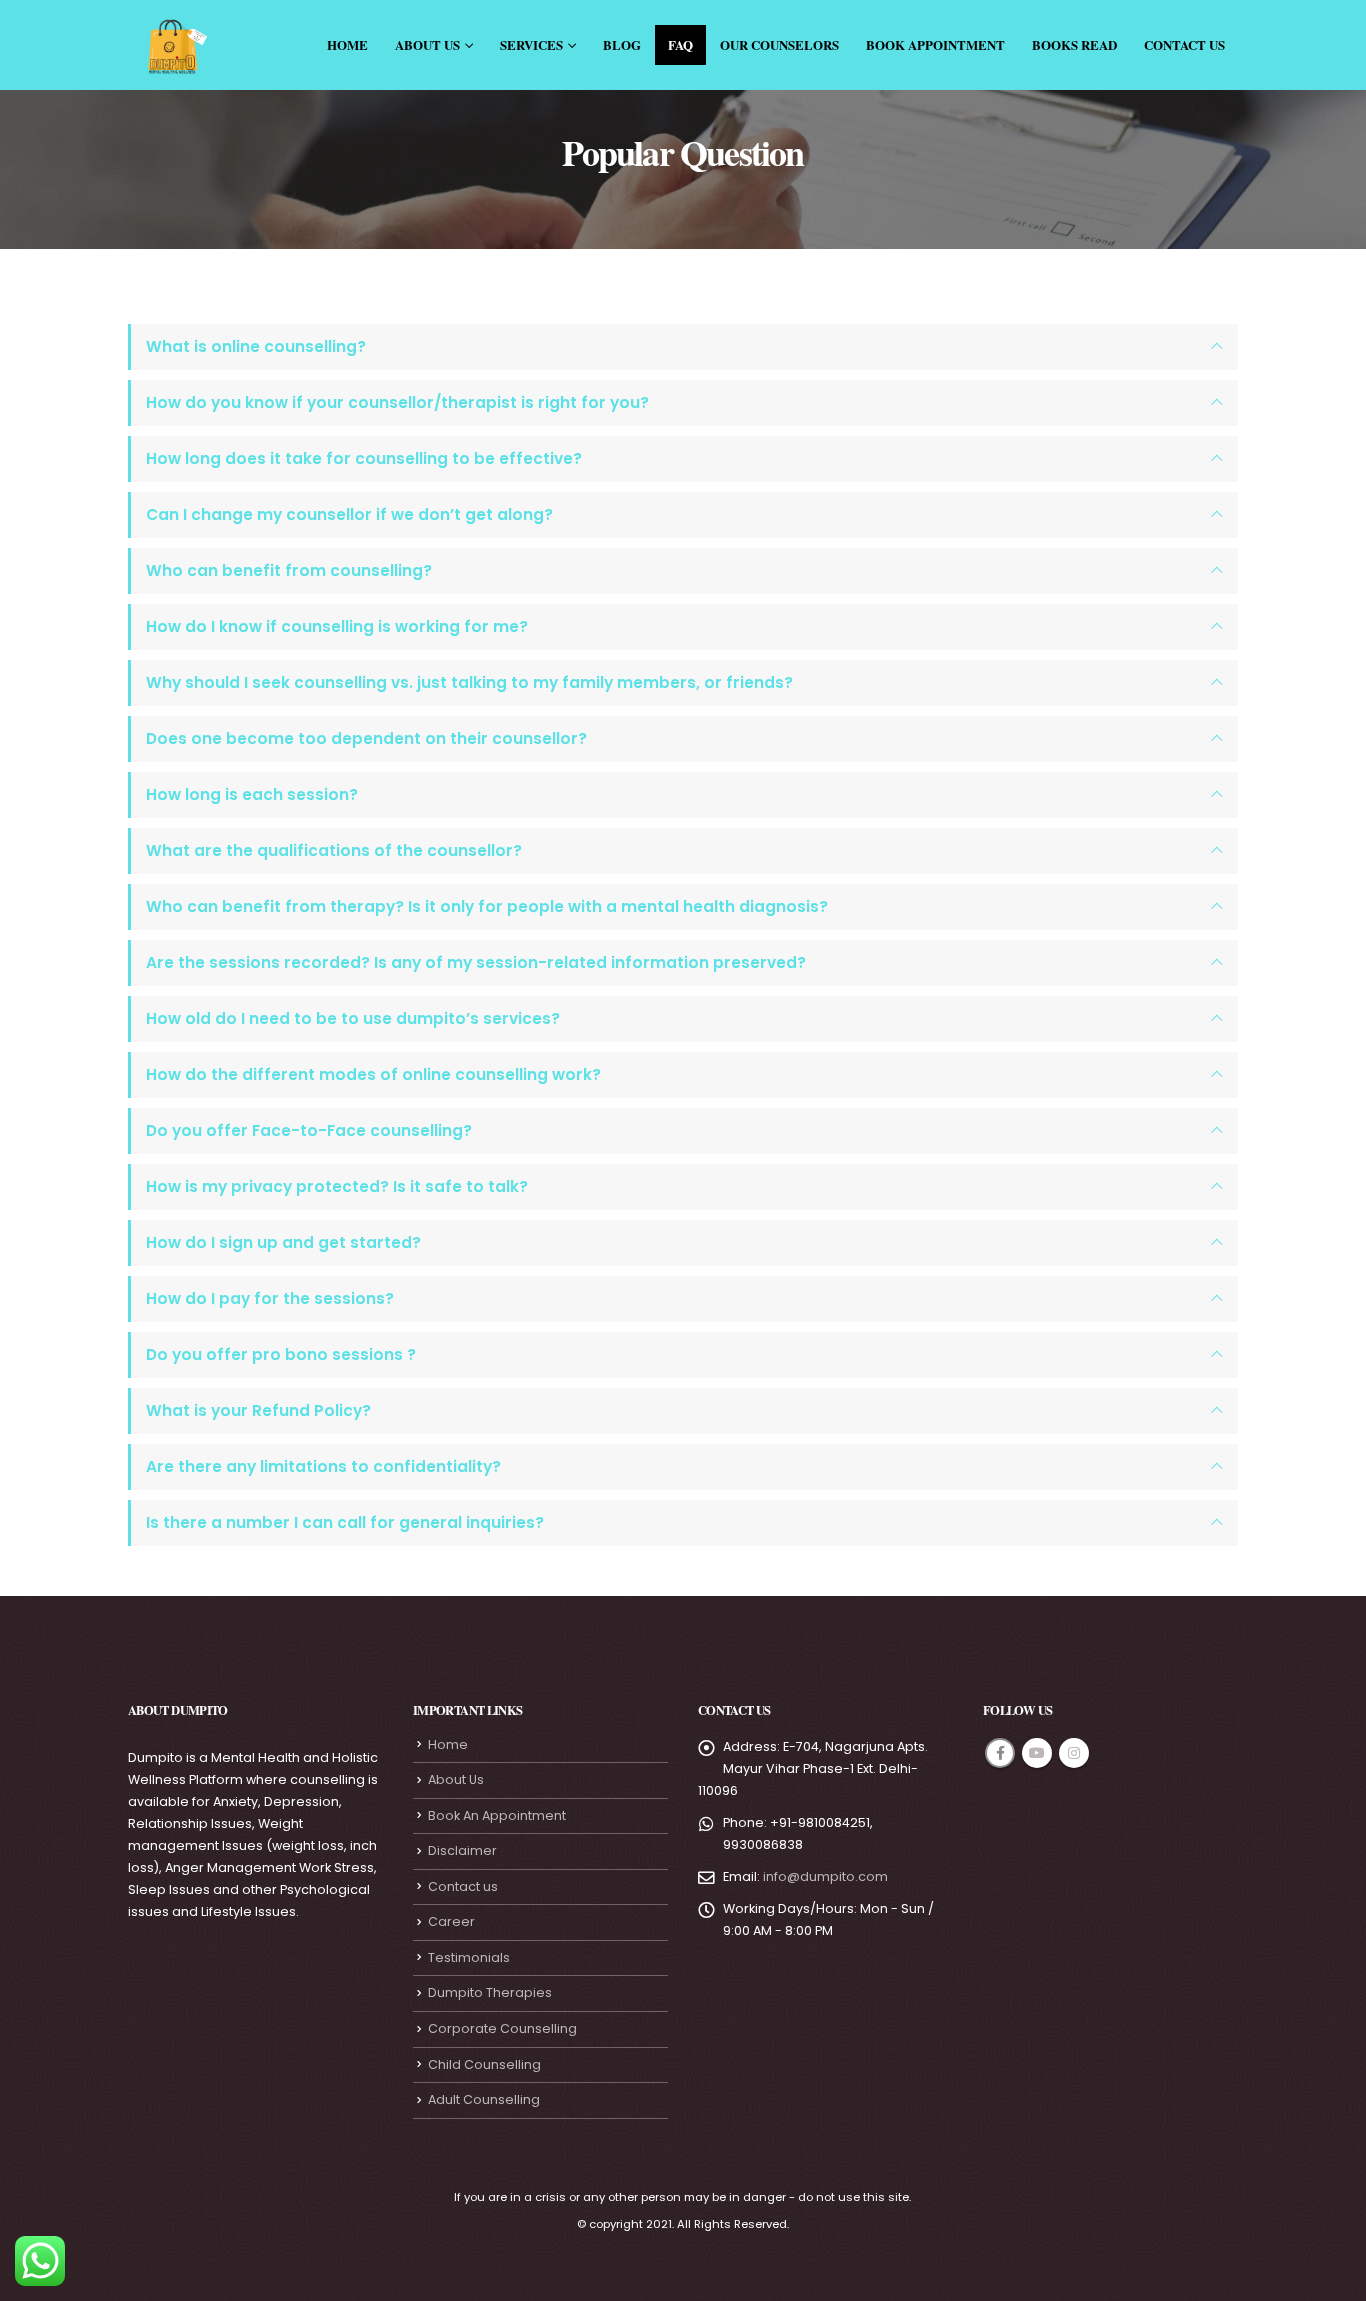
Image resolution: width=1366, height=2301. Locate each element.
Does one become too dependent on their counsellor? (366, 738)
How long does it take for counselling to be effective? (364, 458)
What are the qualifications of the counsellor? (334, 850)
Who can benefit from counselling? (289, 570)
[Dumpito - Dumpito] (173, 45)
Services (531, 44)
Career (451, 1921)
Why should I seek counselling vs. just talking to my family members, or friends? (469, 682)
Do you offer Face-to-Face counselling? (309, 1130)
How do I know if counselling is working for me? (337, 626)
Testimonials (469, 1957)
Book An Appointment (497, 1815)
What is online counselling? (256, 346)
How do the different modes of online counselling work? (373, 1074)
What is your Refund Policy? (258, 1410)
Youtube (1037, 1753)
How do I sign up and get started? (283, 1242)
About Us (427, 44)
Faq (680, 44)
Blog (622, 44)
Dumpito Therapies (490, 1992)
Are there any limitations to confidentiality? (323, 1466)
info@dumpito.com (825, 1876)
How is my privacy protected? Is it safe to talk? (337, 1186)
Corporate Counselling (502, 2028)
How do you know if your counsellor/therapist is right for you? (397, 402)
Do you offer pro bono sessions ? (281, 1354)
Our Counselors (779, 44)
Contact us (463, 1886)
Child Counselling (484, 2064)
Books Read (1074, 44)
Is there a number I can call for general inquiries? (345, 1522)
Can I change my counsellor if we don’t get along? (349, 514)
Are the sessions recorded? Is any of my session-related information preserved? (476, 962)
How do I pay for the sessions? (270, 1298)
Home (347, 44)
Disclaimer (462, 1850)
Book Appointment (935, 44)
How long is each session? (252, 794)
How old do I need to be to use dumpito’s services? (353, 1018)
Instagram (1074, 1753)
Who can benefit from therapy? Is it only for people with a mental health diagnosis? (487, 906)
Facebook (1000, 1753)
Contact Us (1184, 44)
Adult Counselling (484, 2099)
